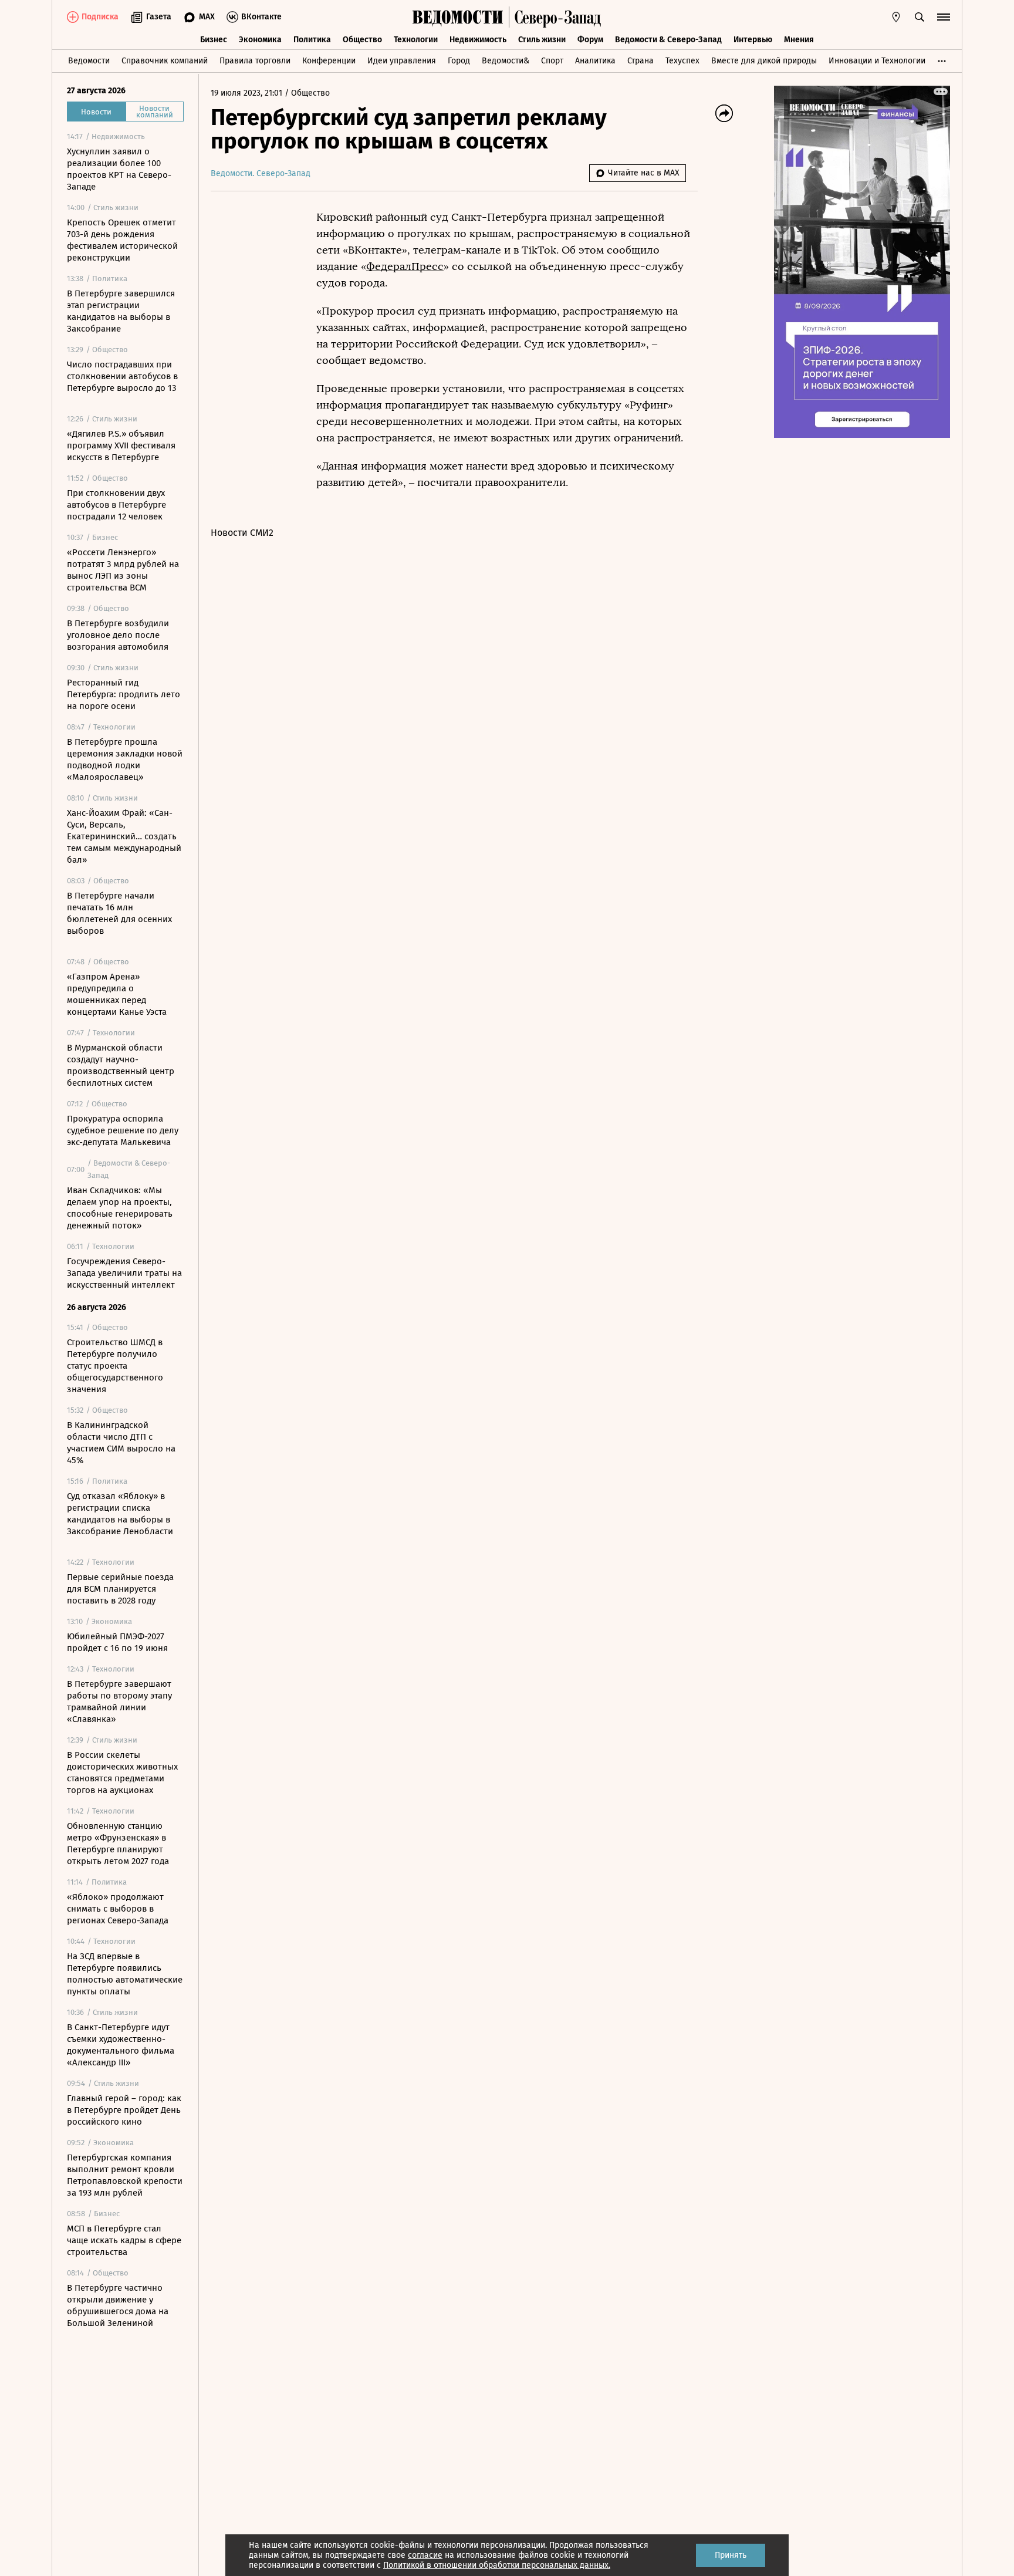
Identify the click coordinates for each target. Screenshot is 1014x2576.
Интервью (753, 40)
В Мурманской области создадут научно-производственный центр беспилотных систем (121, 1065)
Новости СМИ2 (242, 533)
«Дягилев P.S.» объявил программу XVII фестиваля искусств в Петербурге (121, 445)
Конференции (329, 61)
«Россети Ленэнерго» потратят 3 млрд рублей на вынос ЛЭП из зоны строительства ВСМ (123, 570)
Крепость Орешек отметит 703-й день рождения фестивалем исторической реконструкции (122, 240)
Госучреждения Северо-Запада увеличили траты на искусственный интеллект (124, 1273)
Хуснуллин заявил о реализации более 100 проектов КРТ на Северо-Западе (119, 169)
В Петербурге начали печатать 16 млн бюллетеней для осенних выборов (119, 913)
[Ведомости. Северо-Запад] (555, 17)
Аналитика (595, 61)
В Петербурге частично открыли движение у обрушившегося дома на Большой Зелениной (118, 2305)
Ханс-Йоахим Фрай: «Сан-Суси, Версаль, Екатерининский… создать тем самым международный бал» (124, 836)
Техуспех (682, 61)
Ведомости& (506, 61)
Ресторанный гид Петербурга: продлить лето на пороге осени (124, 694)
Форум (590, 40)
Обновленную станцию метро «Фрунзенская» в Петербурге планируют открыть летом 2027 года (118, 1844)
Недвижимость (478, 40)
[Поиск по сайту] (920, 17)
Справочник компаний (165, 61)
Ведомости (89, 61)
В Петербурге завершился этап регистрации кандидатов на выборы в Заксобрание (121, 311)
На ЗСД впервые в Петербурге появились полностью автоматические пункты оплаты (125, 1974)
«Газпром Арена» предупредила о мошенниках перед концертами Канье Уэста (117, 994)
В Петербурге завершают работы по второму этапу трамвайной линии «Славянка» (119, 1701)
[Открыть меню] (944, 17)
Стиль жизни (542, 40)
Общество (362, 40)
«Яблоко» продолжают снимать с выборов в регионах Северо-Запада (118, 1909)
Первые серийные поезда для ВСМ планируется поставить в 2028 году (120, 1589)
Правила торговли (255, 61)
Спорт (552, 61)
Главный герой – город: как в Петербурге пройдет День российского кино (124, 2110)
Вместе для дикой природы (764, 61)
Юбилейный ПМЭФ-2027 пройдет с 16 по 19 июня (117, 1642)
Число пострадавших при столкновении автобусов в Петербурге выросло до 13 (122, 376)
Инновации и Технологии (877, 61)
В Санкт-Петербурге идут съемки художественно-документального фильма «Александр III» (121, 2045)
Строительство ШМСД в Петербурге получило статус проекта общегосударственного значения (115, 1366)
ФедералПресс (405, 266)
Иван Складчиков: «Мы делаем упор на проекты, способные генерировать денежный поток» (120, 1208)
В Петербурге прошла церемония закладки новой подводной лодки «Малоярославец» (125, 759)
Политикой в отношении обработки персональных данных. (497, 2565)
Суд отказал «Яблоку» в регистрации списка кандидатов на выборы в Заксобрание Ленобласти (120, 1514)
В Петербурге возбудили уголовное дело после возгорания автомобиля (118, 635)
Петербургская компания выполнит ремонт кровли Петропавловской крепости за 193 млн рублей (125, 2175)
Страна (640, 61)
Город (459, 61)
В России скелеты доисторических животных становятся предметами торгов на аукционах (122, 1773)
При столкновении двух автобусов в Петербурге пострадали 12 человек (116, 505)
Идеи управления (402, 61)
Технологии (416, 40)
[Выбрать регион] (896, 17)
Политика (312, 40)
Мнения (799, 40)
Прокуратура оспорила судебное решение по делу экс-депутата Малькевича (123, 1130)
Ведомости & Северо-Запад (668, 40)
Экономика (260, 40)
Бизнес (214, 40)
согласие (425, 2555)
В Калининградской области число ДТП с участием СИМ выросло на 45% (121, 1443)
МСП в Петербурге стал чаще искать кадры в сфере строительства (124, 2240)
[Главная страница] (458, 17)
